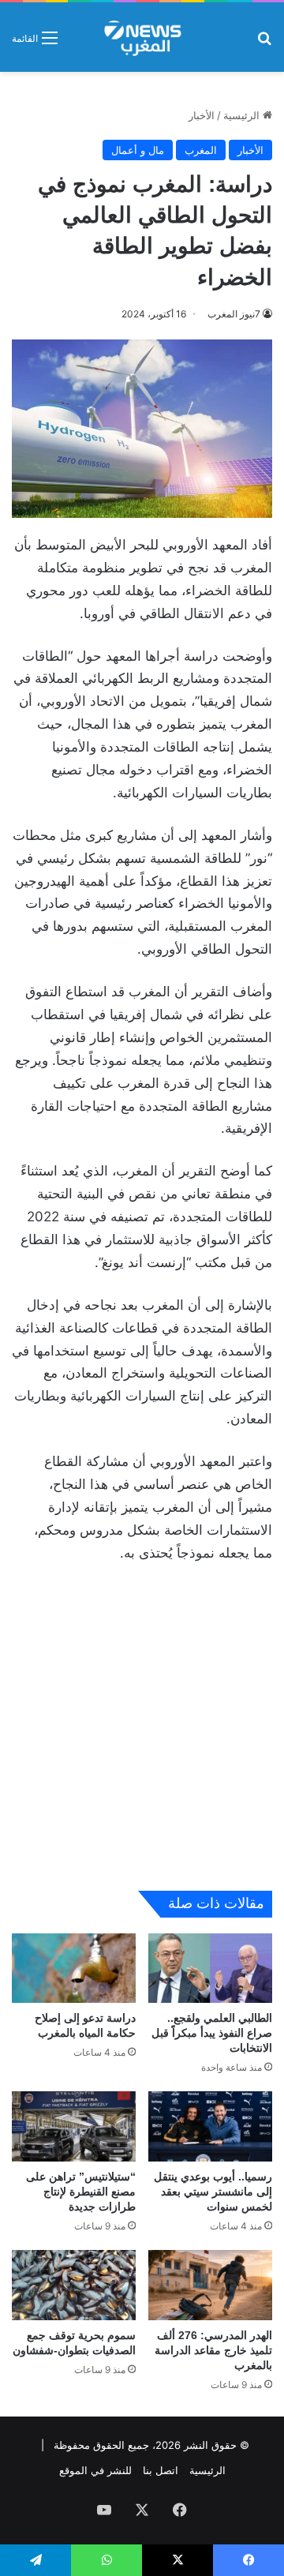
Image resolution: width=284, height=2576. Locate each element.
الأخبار (202, 115)
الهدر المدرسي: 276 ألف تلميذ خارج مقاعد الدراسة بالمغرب (213, 2350)
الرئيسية (243, 115)
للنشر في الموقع (95, 2470)
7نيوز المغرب (234, 314)
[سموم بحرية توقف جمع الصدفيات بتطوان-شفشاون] (74, 2285)
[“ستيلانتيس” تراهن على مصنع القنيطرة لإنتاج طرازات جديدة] (74, 2126)
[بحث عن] (264, 43)
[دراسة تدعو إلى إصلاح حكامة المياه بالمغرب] (74, 1969)
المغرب (201, 150)
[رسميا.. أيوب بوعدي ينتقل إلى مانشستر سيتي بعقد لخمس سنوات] (210, 2126)
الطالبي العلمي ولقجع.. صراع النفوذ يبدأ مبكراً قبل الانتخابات (212, 2033)
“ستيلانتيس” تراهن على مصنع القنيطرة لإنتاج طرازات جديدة (81, 2192)
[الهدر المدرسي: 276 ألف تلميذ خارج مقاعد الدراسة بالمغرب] (210, 2285)
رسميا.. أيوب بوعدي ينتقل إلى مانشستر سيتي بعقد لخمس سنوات (213, 2192)
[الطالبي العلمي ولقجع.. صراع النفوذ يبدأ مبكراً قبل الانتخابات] (210, 1969)
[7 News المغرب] (142, 37)
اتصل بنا (161, 2470)
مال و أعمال (138, 150)
